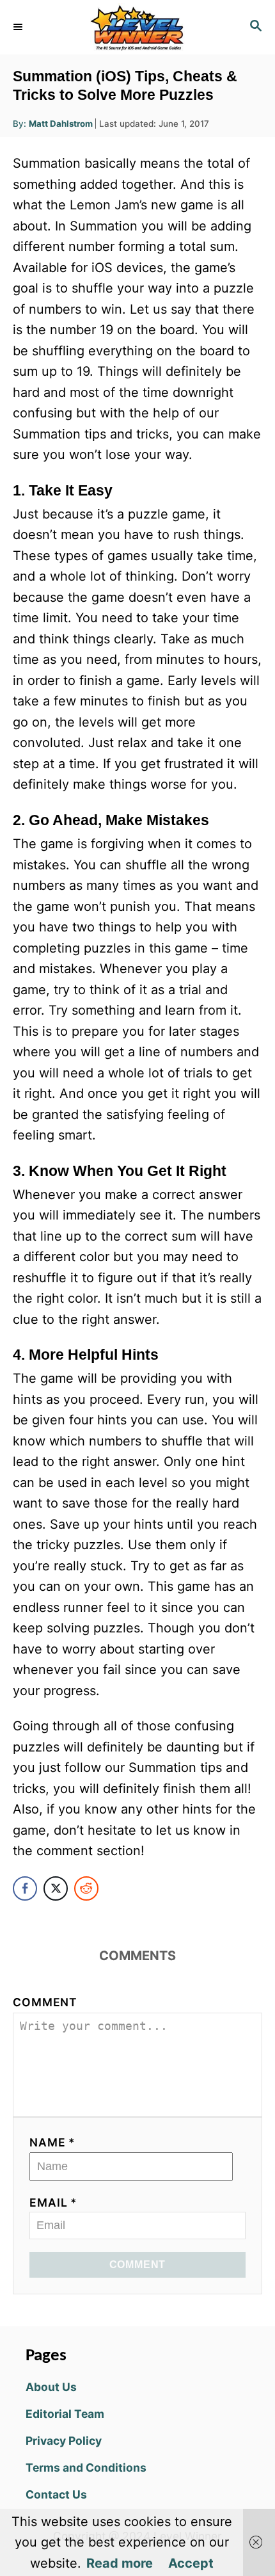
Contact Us (56, 2494)
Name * (52, 2142)
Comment (45, 2002)
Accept (191, 2563)
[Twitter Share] (56, 1888)
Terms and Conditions (86, 2467)
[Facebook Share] (25, 1888)
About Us (51, 2387)
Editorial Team (65, 2414)
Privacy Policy (64, 2441)
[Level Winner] (137, 27)
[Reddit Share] (86, 1888)
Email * (53, 2202)
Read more (120, 2563)
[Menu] (19, 27)
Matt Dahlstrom (61, 124)
